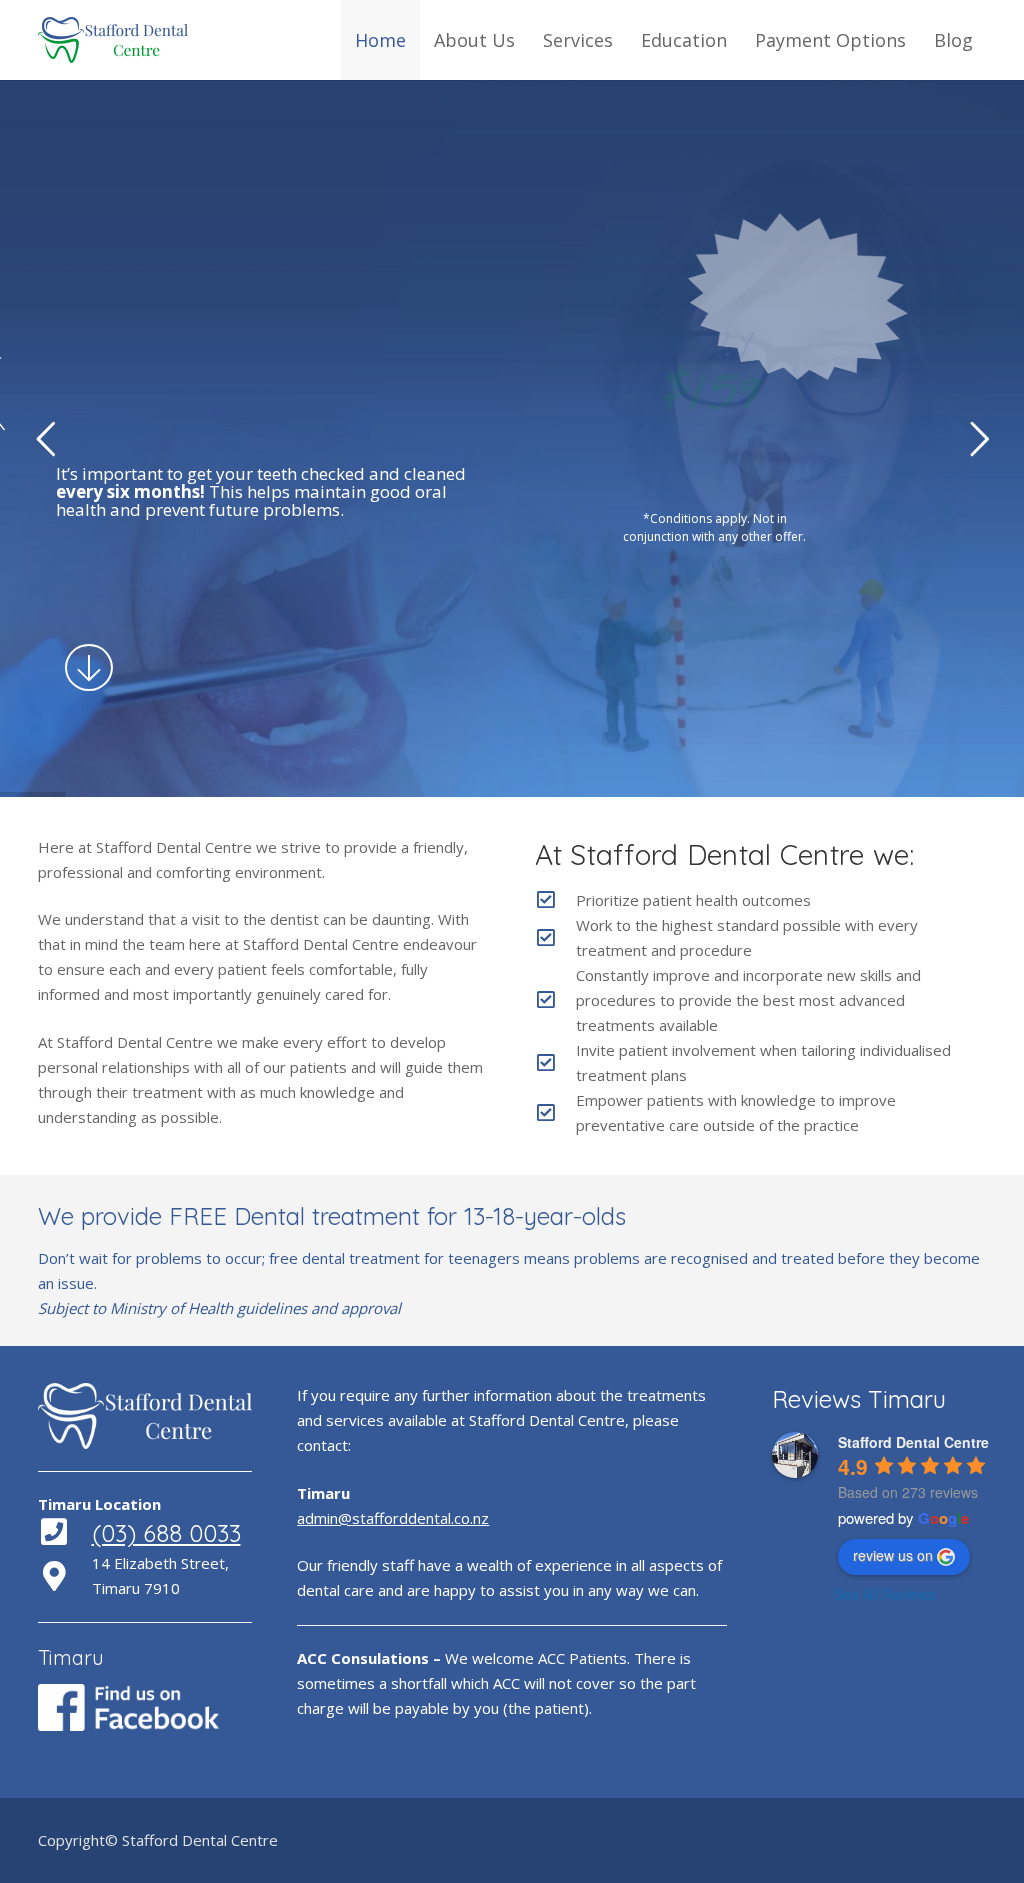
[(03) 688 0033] (65, 1533)
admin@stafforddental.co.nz (393, 1518)
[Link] (113, 40)
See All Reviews (884, 1594)
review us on (893, 1555)
